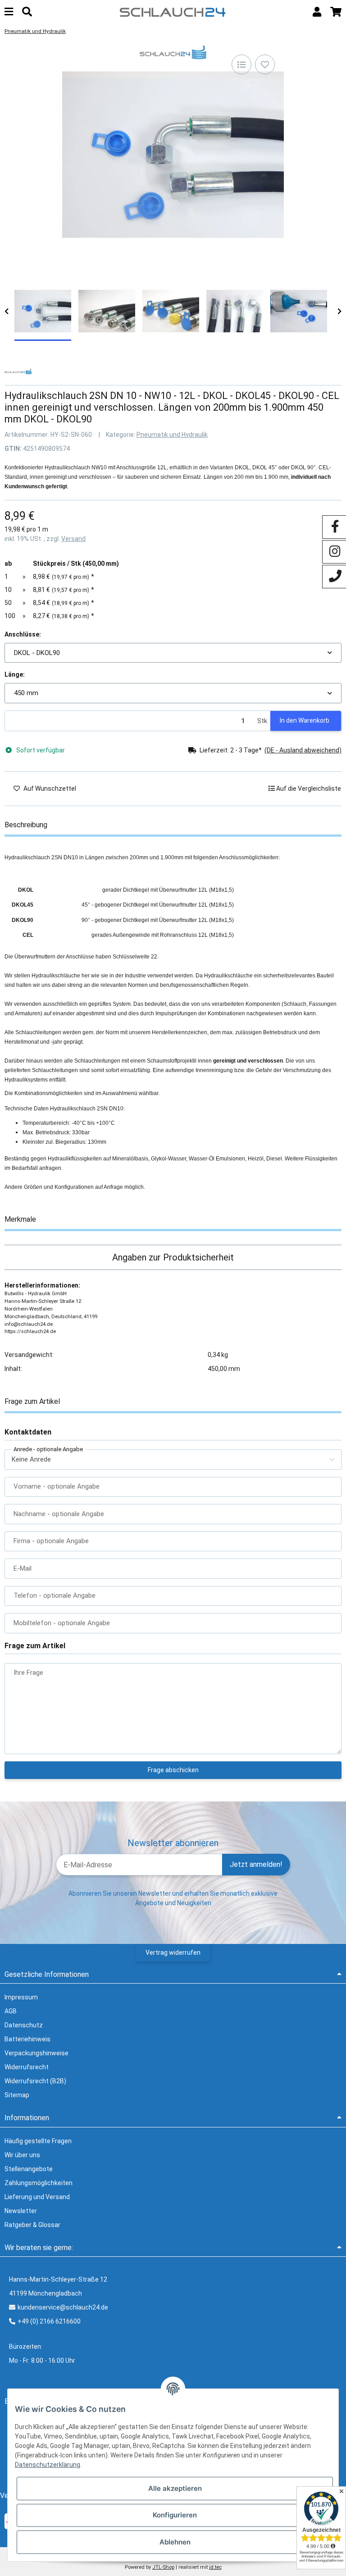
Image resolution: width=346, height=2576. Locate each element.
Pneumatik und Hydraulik (172, 435)
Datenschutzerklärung (48, 2465)
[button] (317, 12)
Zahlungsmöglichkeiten (39, 2183)
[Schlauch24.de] (173, 11)
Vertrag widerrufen (173, 1953)
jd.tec (215, 2567)
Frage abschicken (173, 1770)
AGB (11, 2011)
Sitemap (17, 2095)
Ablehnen (175, 2542)
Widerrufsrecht (27, 2067)
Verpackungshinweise (36, 2053)
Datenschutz (24, 2025)
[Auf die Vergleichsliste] (241, 64)
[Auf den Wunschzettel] (265, 64)
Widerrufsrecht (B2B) (35, 2081)
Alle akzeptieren (175, 2488)
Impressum (21, 1997)
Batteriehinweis (27, 2039)
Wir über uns (22, 2155)
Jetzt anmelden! (256, 1864)
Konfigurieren (175, 2515)
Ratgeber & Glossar (32, 2225)
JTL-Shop (163, 2567)
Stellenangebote (29, 2169)
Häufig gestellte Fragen (38, 2141)
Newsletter (21, 2211)
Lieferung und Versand (37, 2197)
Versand (73, 539)
